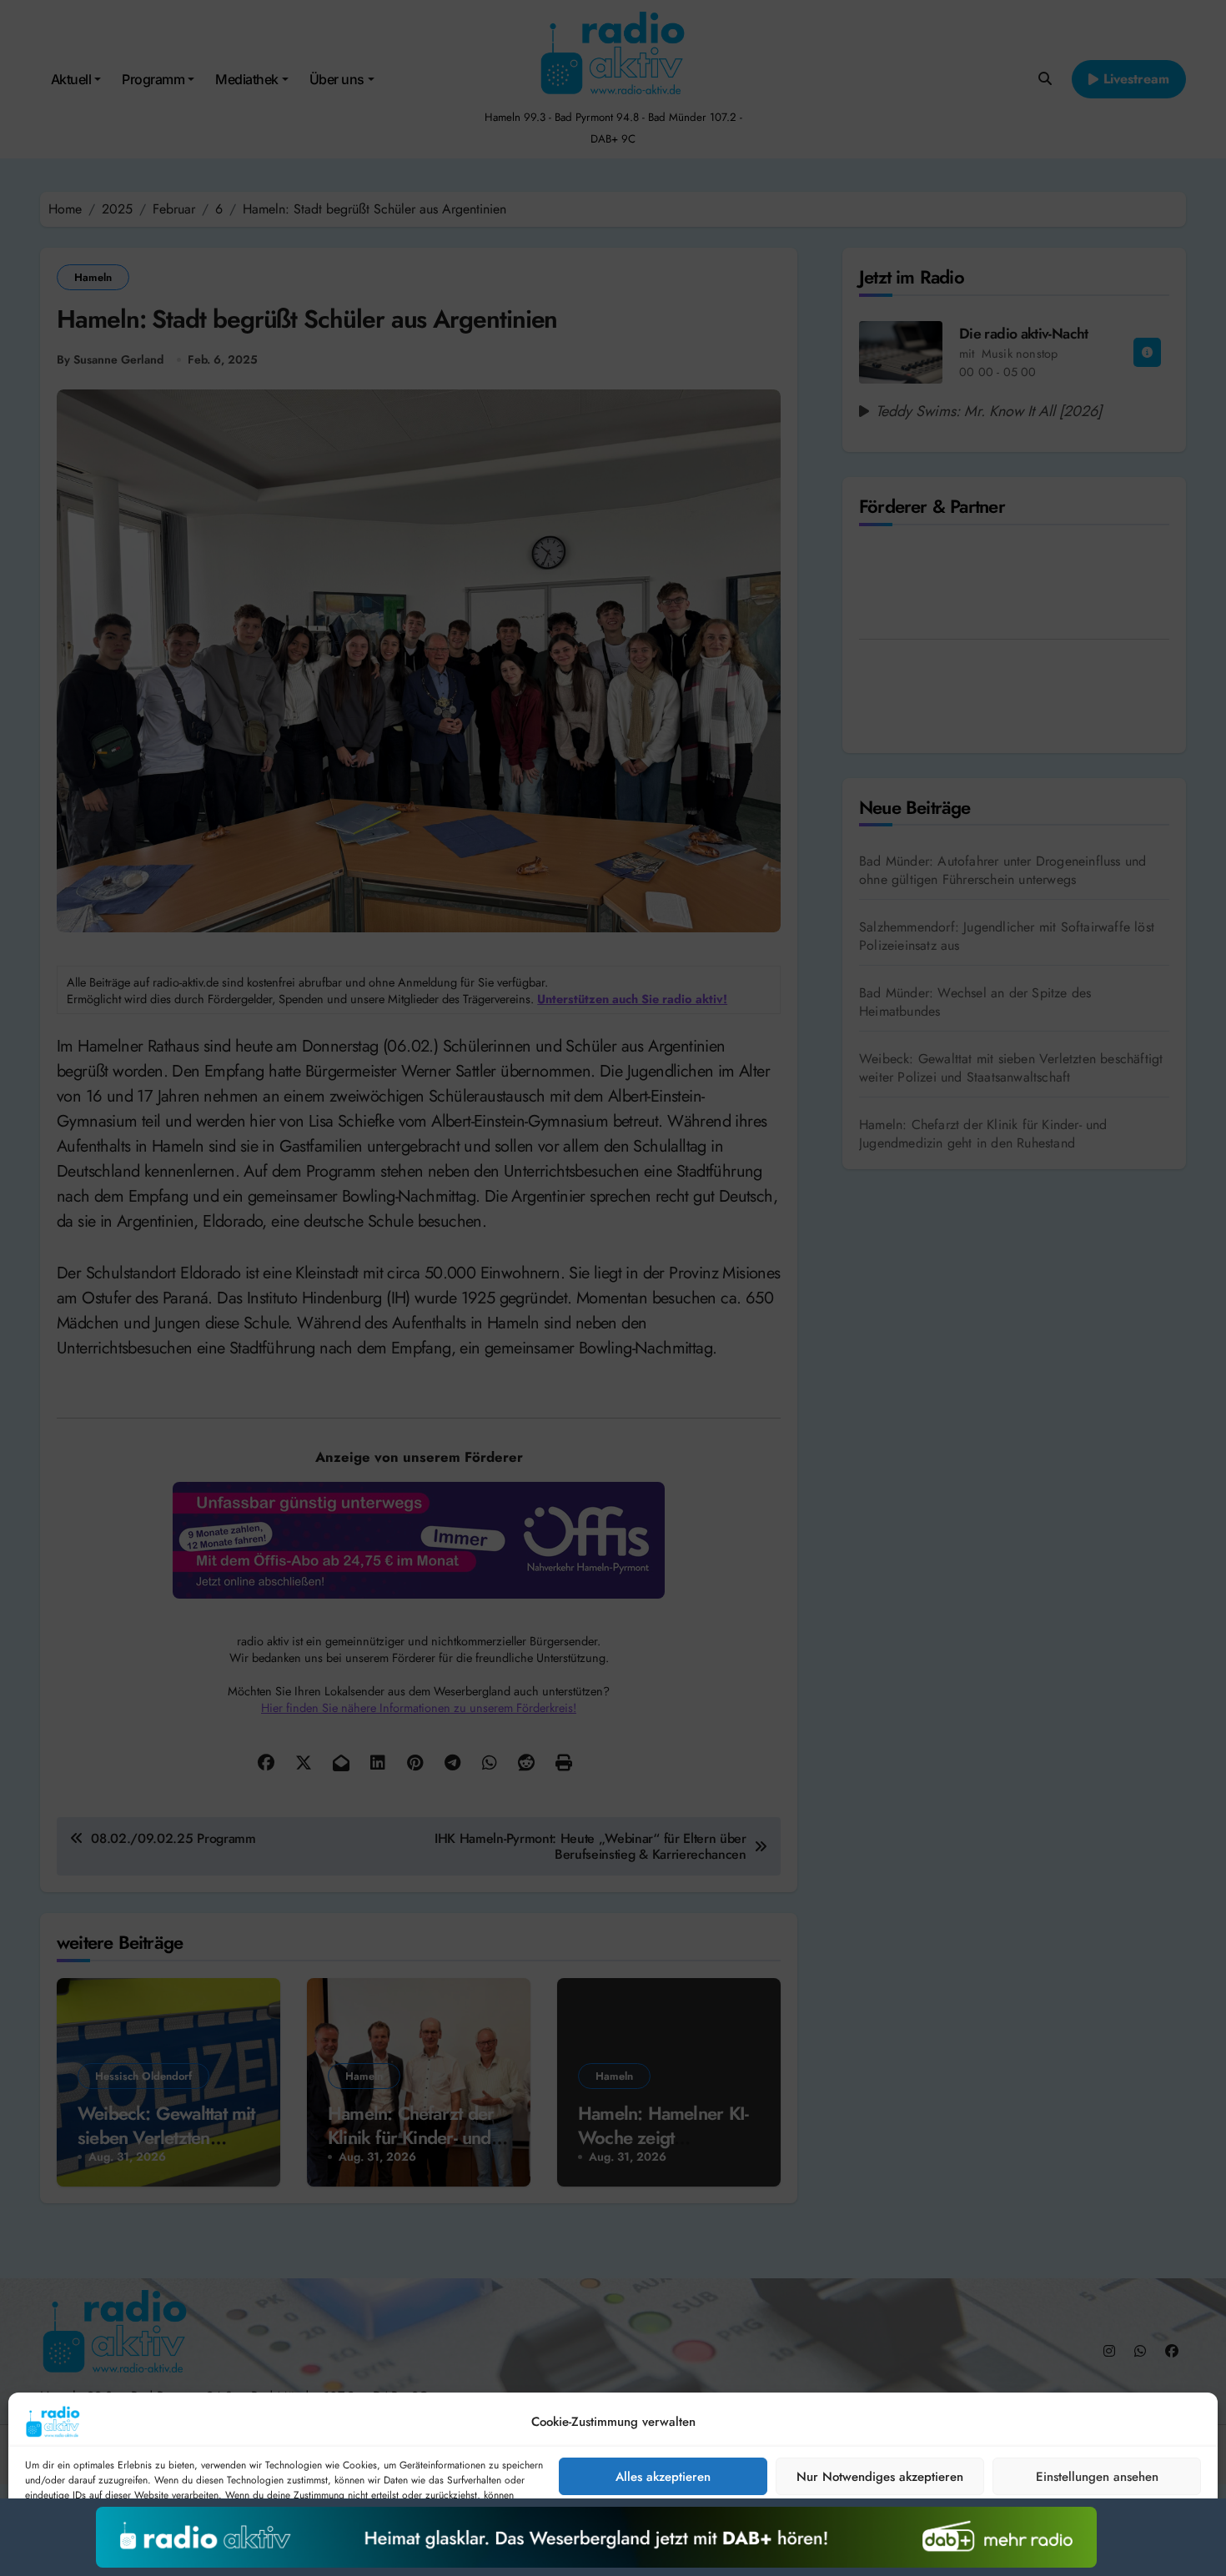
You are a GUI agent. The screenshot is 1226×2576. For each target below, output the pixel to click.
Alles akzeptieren (663, 2477)
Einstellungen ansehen (1097, 2477)
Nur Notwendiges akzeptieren (880, 2477)
